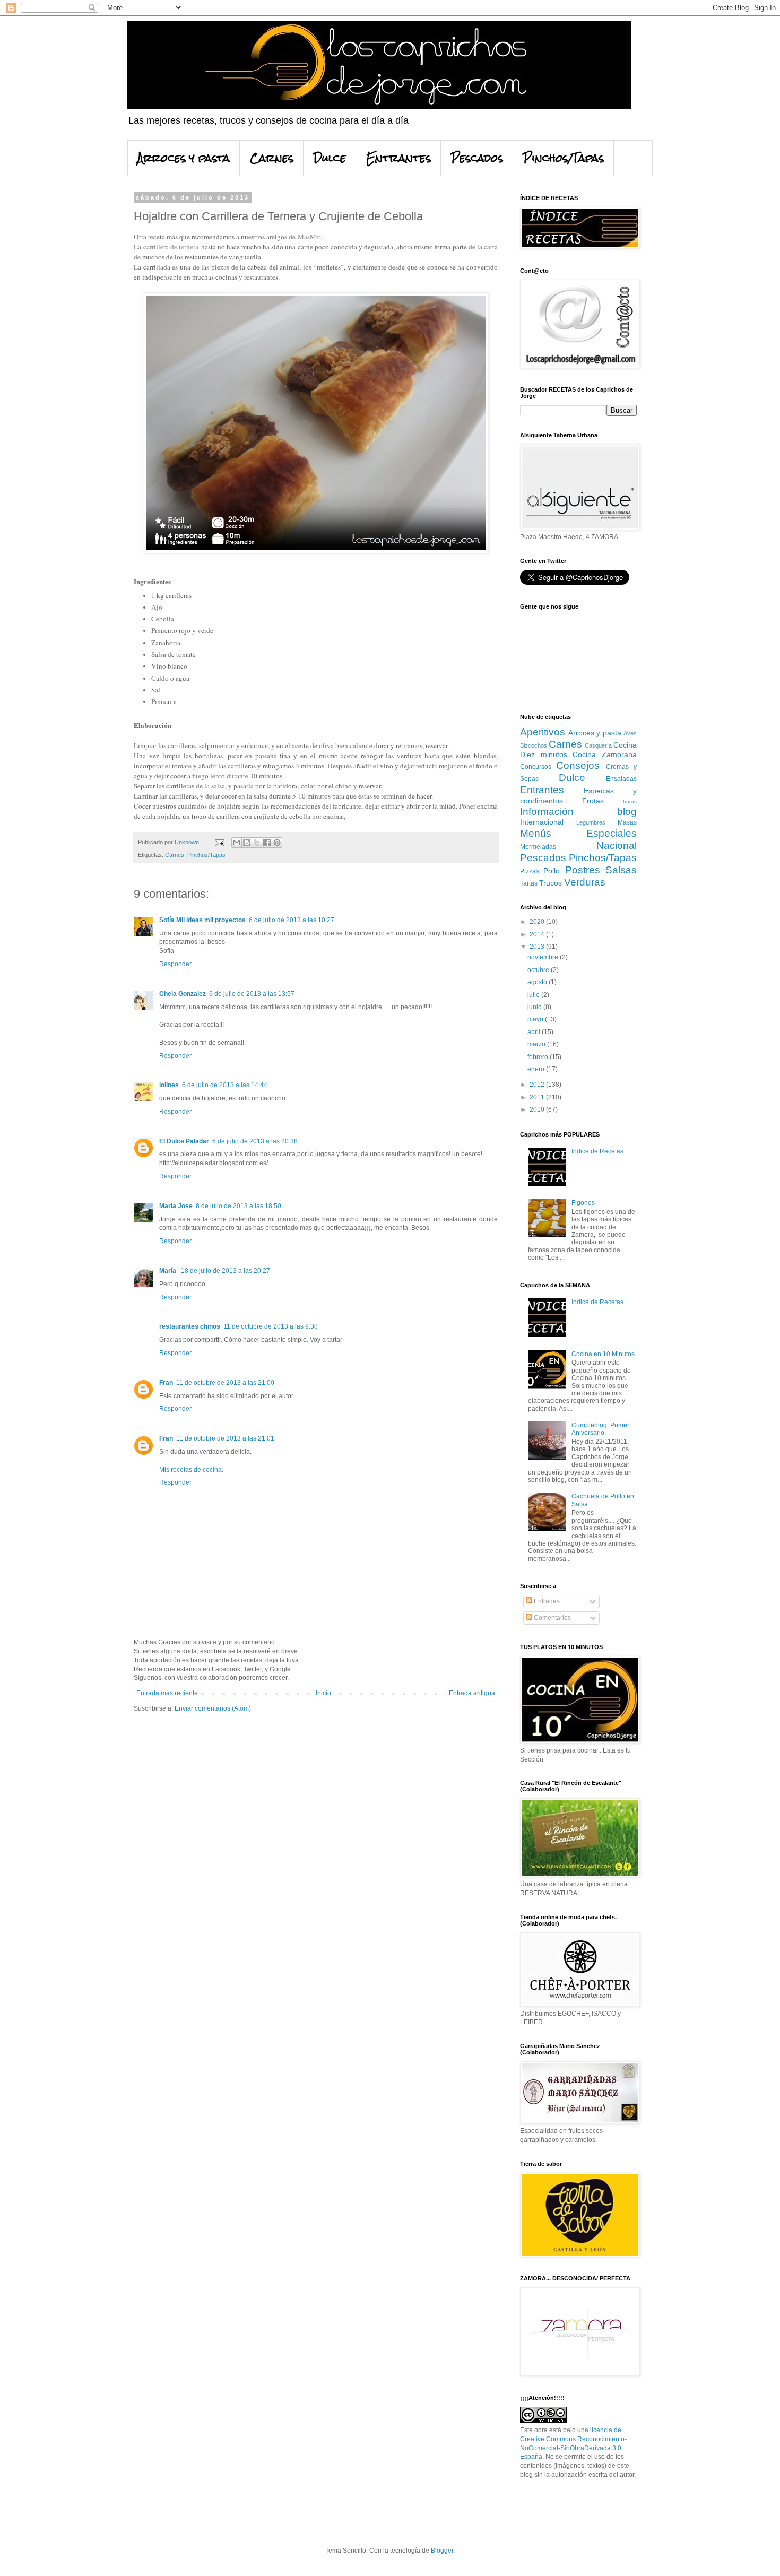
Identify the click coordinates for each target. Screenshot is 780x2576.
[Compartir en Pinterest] (277, 843)
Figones (583, 1203)
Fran (166, 1383)
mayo (536, 1019)
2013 (538, 947)
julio (534, 995)
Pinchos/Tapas (564, 158)
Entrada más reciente (167, 1693)
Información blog (578, 812)
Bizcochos (534, 745)
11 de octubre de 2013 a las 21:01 (225, 1438)
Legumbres (591, 822)
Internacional (542, 822)
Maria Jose (176, 1206)
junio (535, 1007)
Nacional (617, 845)
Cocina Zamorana (605, 754)
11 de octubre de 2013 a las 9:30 (271, 1326)
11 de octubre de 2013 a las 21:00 (225, 1383)
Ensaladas (621, 779)
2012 (538, 1085)
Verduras (585, 882)
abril (535, 1032)
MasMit (308, 237)
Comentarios (552, 1618)
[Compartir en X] (257, 843)
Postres (583, 870)
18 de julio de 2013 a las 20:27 (226, 1271)
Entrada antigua (472, 1693)
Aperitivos (543, 732)
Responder (175, 964)
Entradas (546, 1601)
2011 (538, 1097)
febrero (539, 1057)
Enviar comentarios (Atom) (213, 1708)
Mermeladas (538, 847)
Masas (627, 822)
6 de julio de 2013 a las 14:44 (225, 1085)
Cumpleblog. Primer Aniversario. (600, 1429)
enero (537, 1069)
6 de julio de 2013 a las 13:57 (252, 994)
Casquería (598, 745)
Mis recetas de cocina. (191, 1470)
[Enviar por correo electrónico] (237, 843)
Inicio (323, 1693)
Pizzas (530, 871)
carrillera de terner (169, 247)
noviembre (544, 957)
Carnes (272, 158)
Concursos (536, 767)
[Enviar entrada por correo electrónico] (219, 842)
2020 (538, 922)
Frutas (593, 801)
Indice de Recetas (597, 1151)
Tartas (529, 883)
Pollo (552, 871)
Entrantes (398, 158)
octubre (539, 970)
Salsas (621, 870)
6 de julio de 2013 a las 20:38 (255, 1141)
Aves (630, 733)
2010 (538, 1109)
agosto (538, 982)
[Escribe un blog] (247, 843)
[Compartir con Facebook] (267, 843)
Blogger (442, 2551)
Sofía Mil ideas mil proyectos (202, 920)
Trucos (551, 883)
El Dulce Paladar (184, 1141)
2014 (538, 934)
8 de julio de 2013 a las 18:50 (239, 1206)
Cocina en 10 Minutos (603, 1354)
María (168, 1271)
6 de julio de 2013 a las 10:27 (292, 920)
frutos (630, 801)
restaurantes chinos (190, 1326)
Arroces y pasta (184, 158)
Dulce (330, 158)
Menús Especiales (578, 833)
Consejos (578, 765)
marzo (537, 1044)
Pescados (477, 158)
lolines (169, 1085)
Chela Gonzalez (183, 994)
